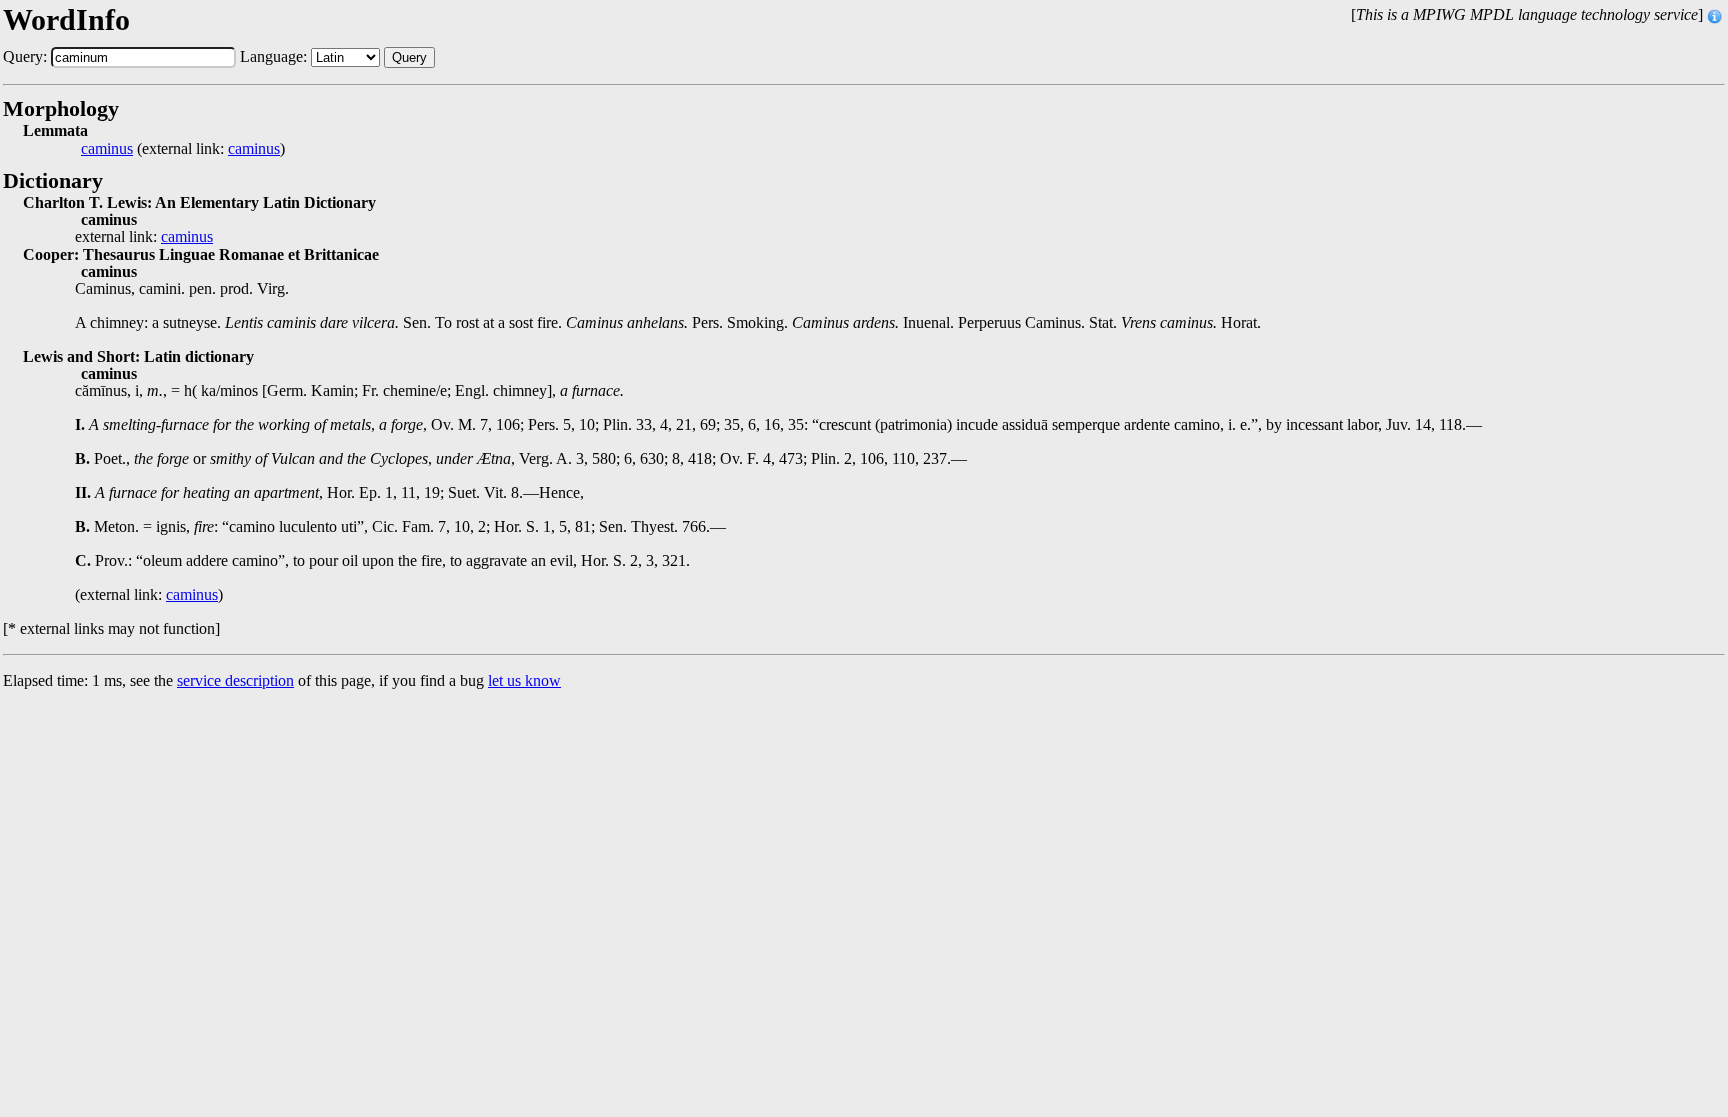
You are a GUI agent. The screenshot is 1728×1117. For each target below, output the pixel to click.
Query (409, 57)
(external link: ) (183, 149)
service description (235, 680)
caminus (107, 149)
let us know (524, 680)
